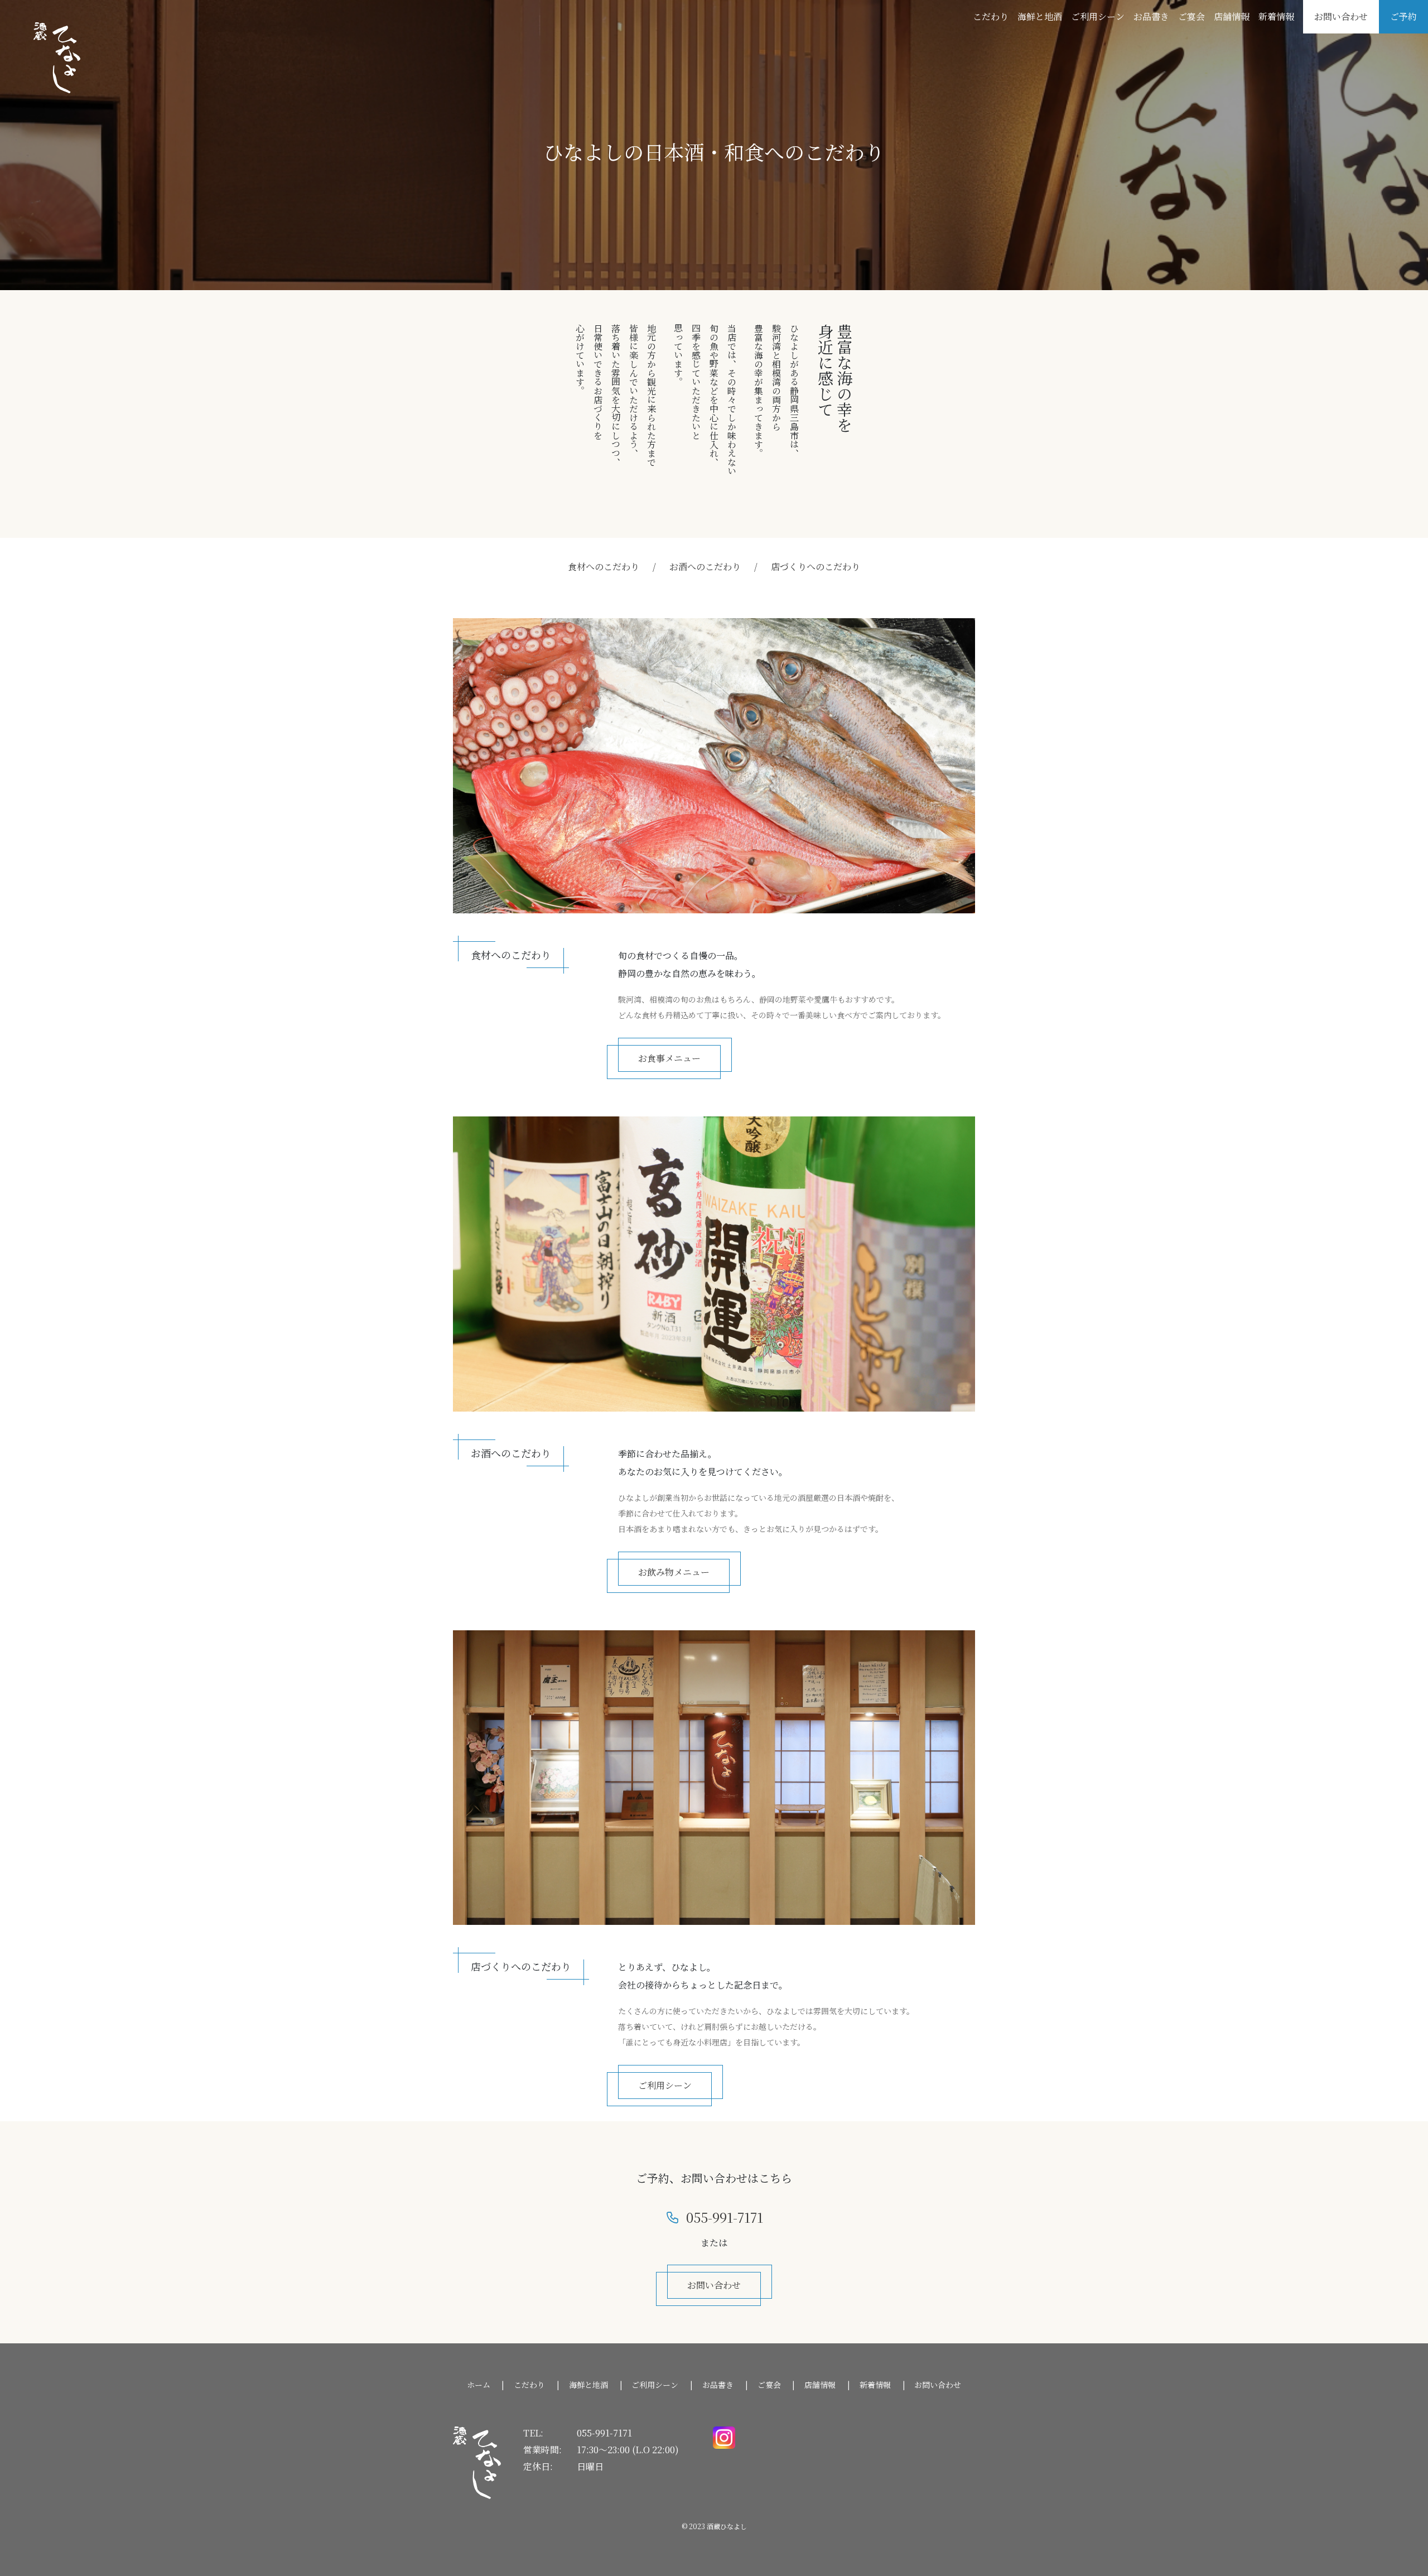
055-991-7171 (604, 2433)
